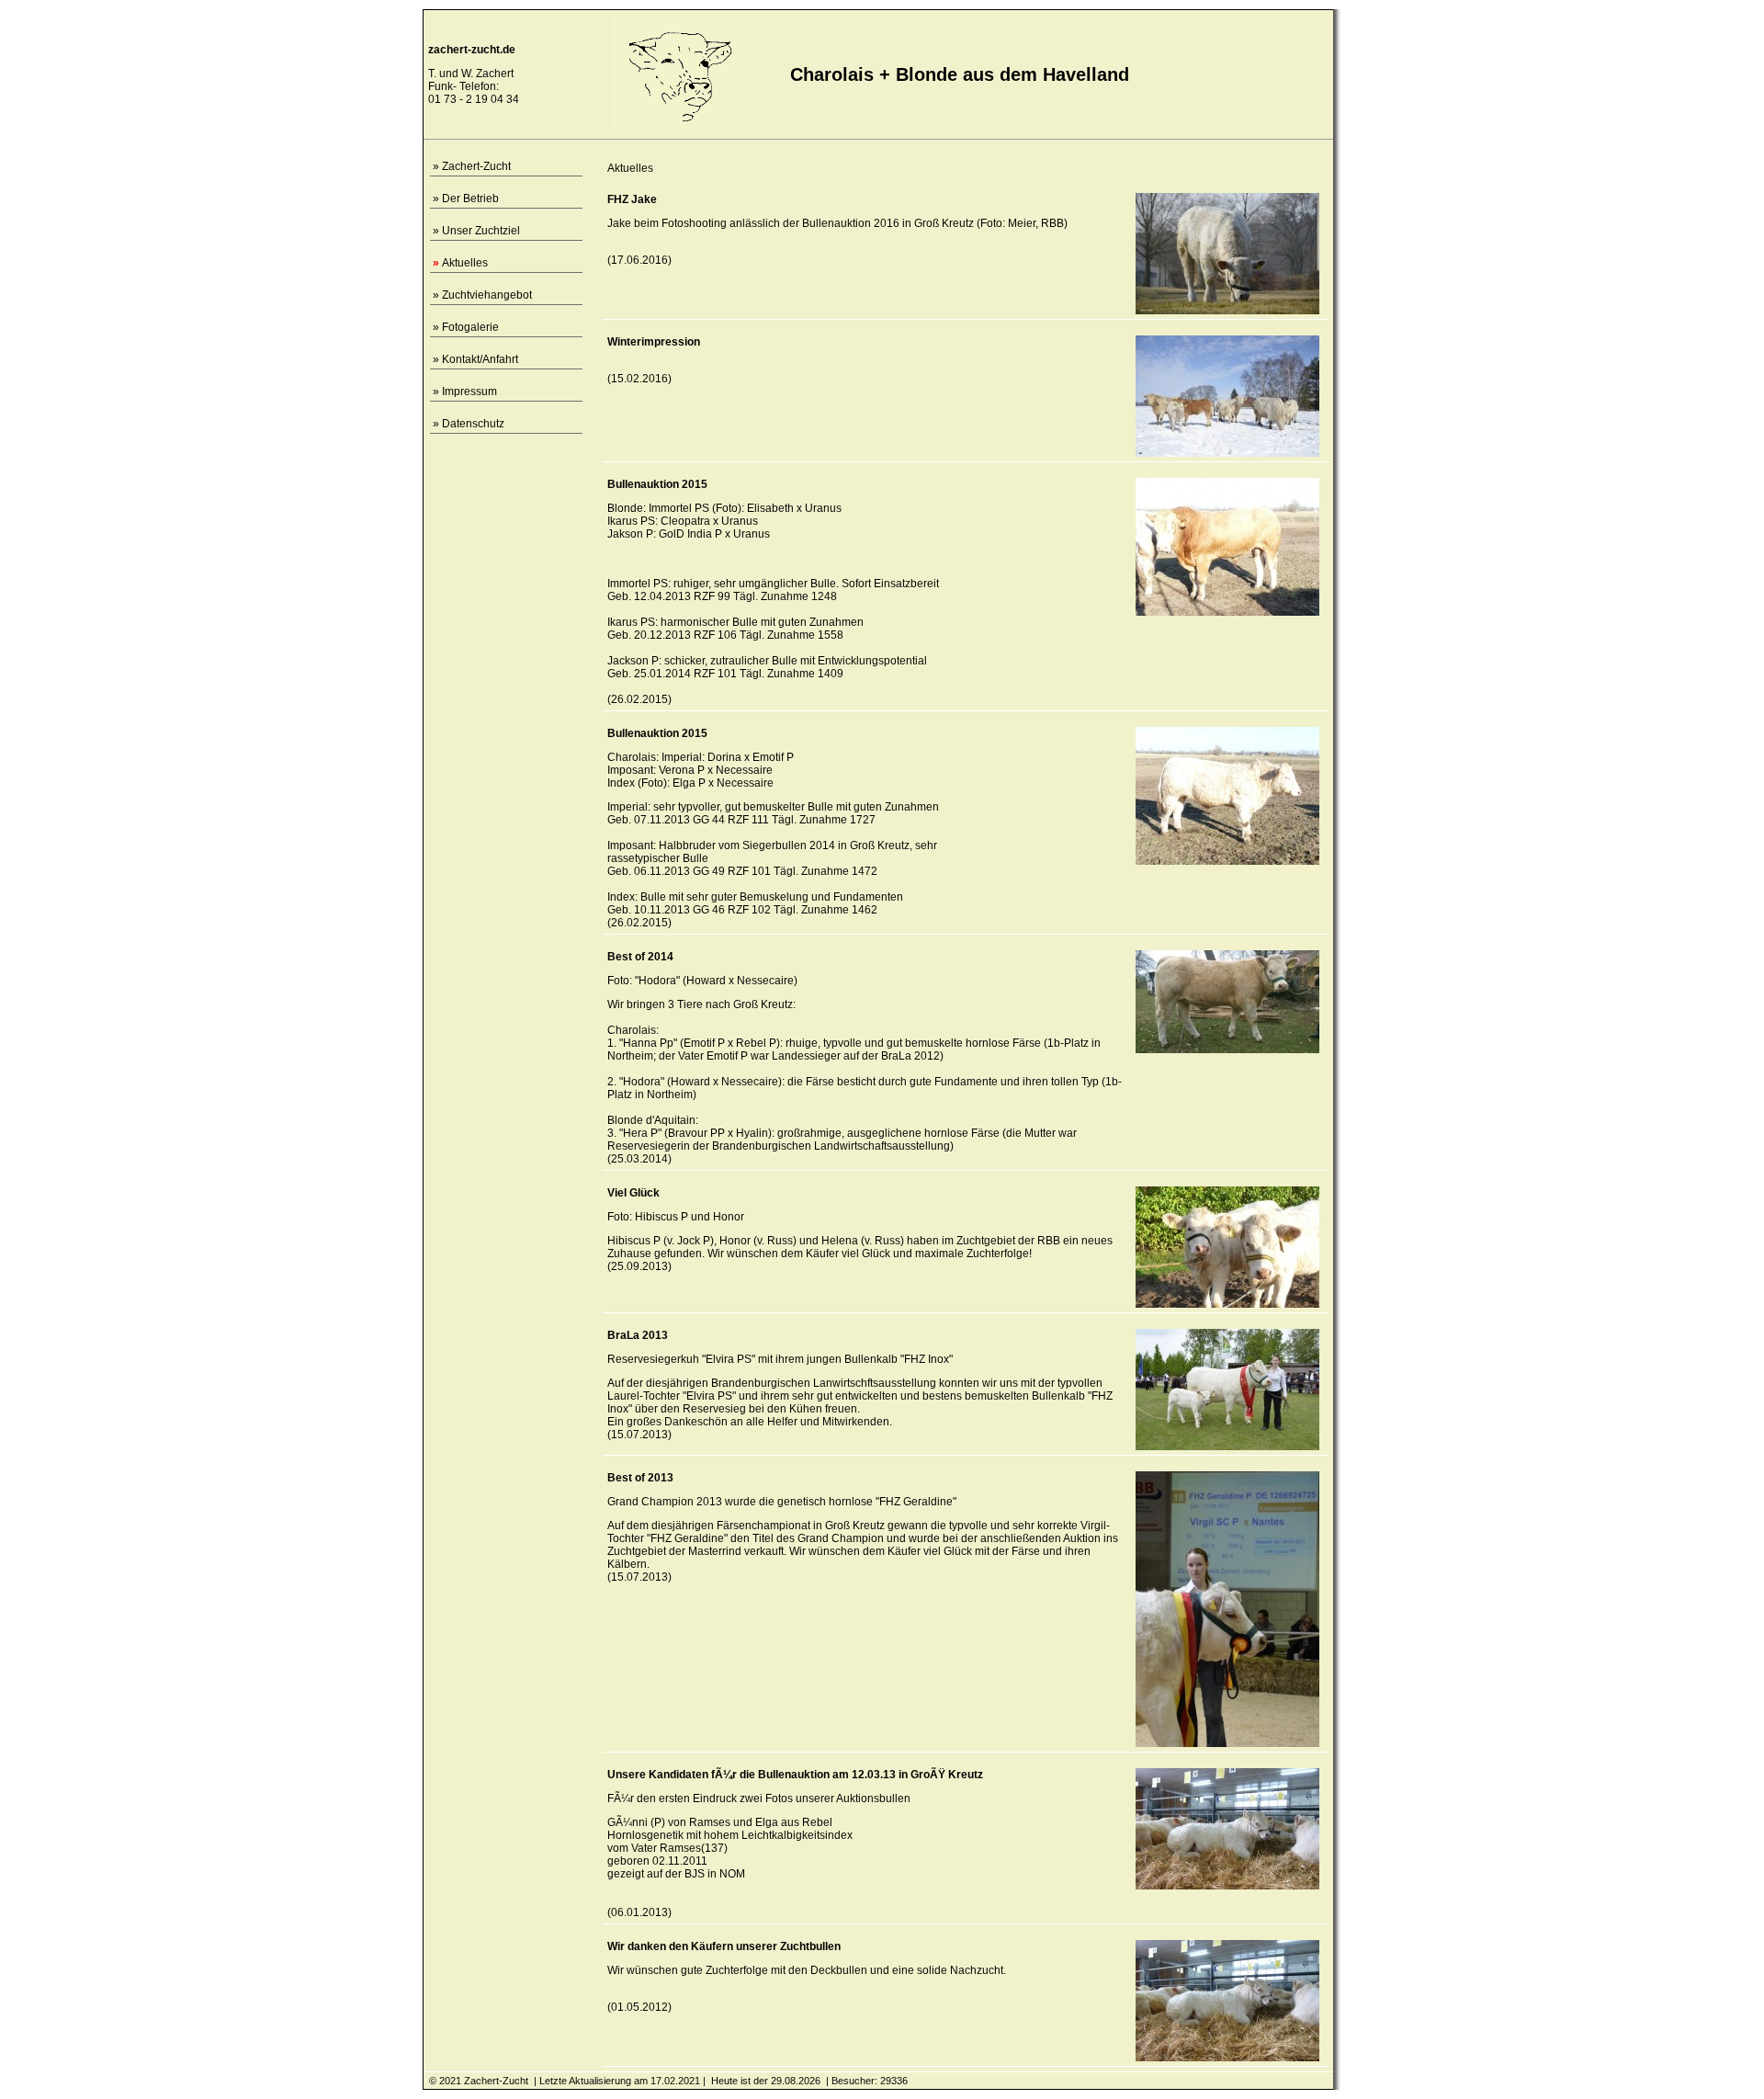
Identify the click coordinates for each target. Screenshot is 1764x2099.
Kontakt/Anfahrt (480, 359)
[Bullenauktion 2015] (1227, 612)
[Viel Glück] (1227, 1304)
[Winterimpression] (1227, 453)
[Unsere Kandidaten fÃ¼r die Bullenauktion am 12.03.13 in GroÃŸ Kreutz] (1227, 1886)
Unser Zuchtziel (481, 231)
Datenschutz (473, 424)
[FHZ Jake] (1227, 311)
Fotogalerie (470, 327)
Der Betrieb (470, 199)
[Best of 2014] (1227, 1049)
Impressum (469, 391)
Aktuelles (465, 263)
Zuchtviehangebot (487, 295)
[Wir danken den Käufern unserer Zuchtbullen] (1227, 2058)
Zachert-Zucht (476, 166)
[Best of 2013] (1227, 1743)
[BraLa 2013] (1227, 1447)
